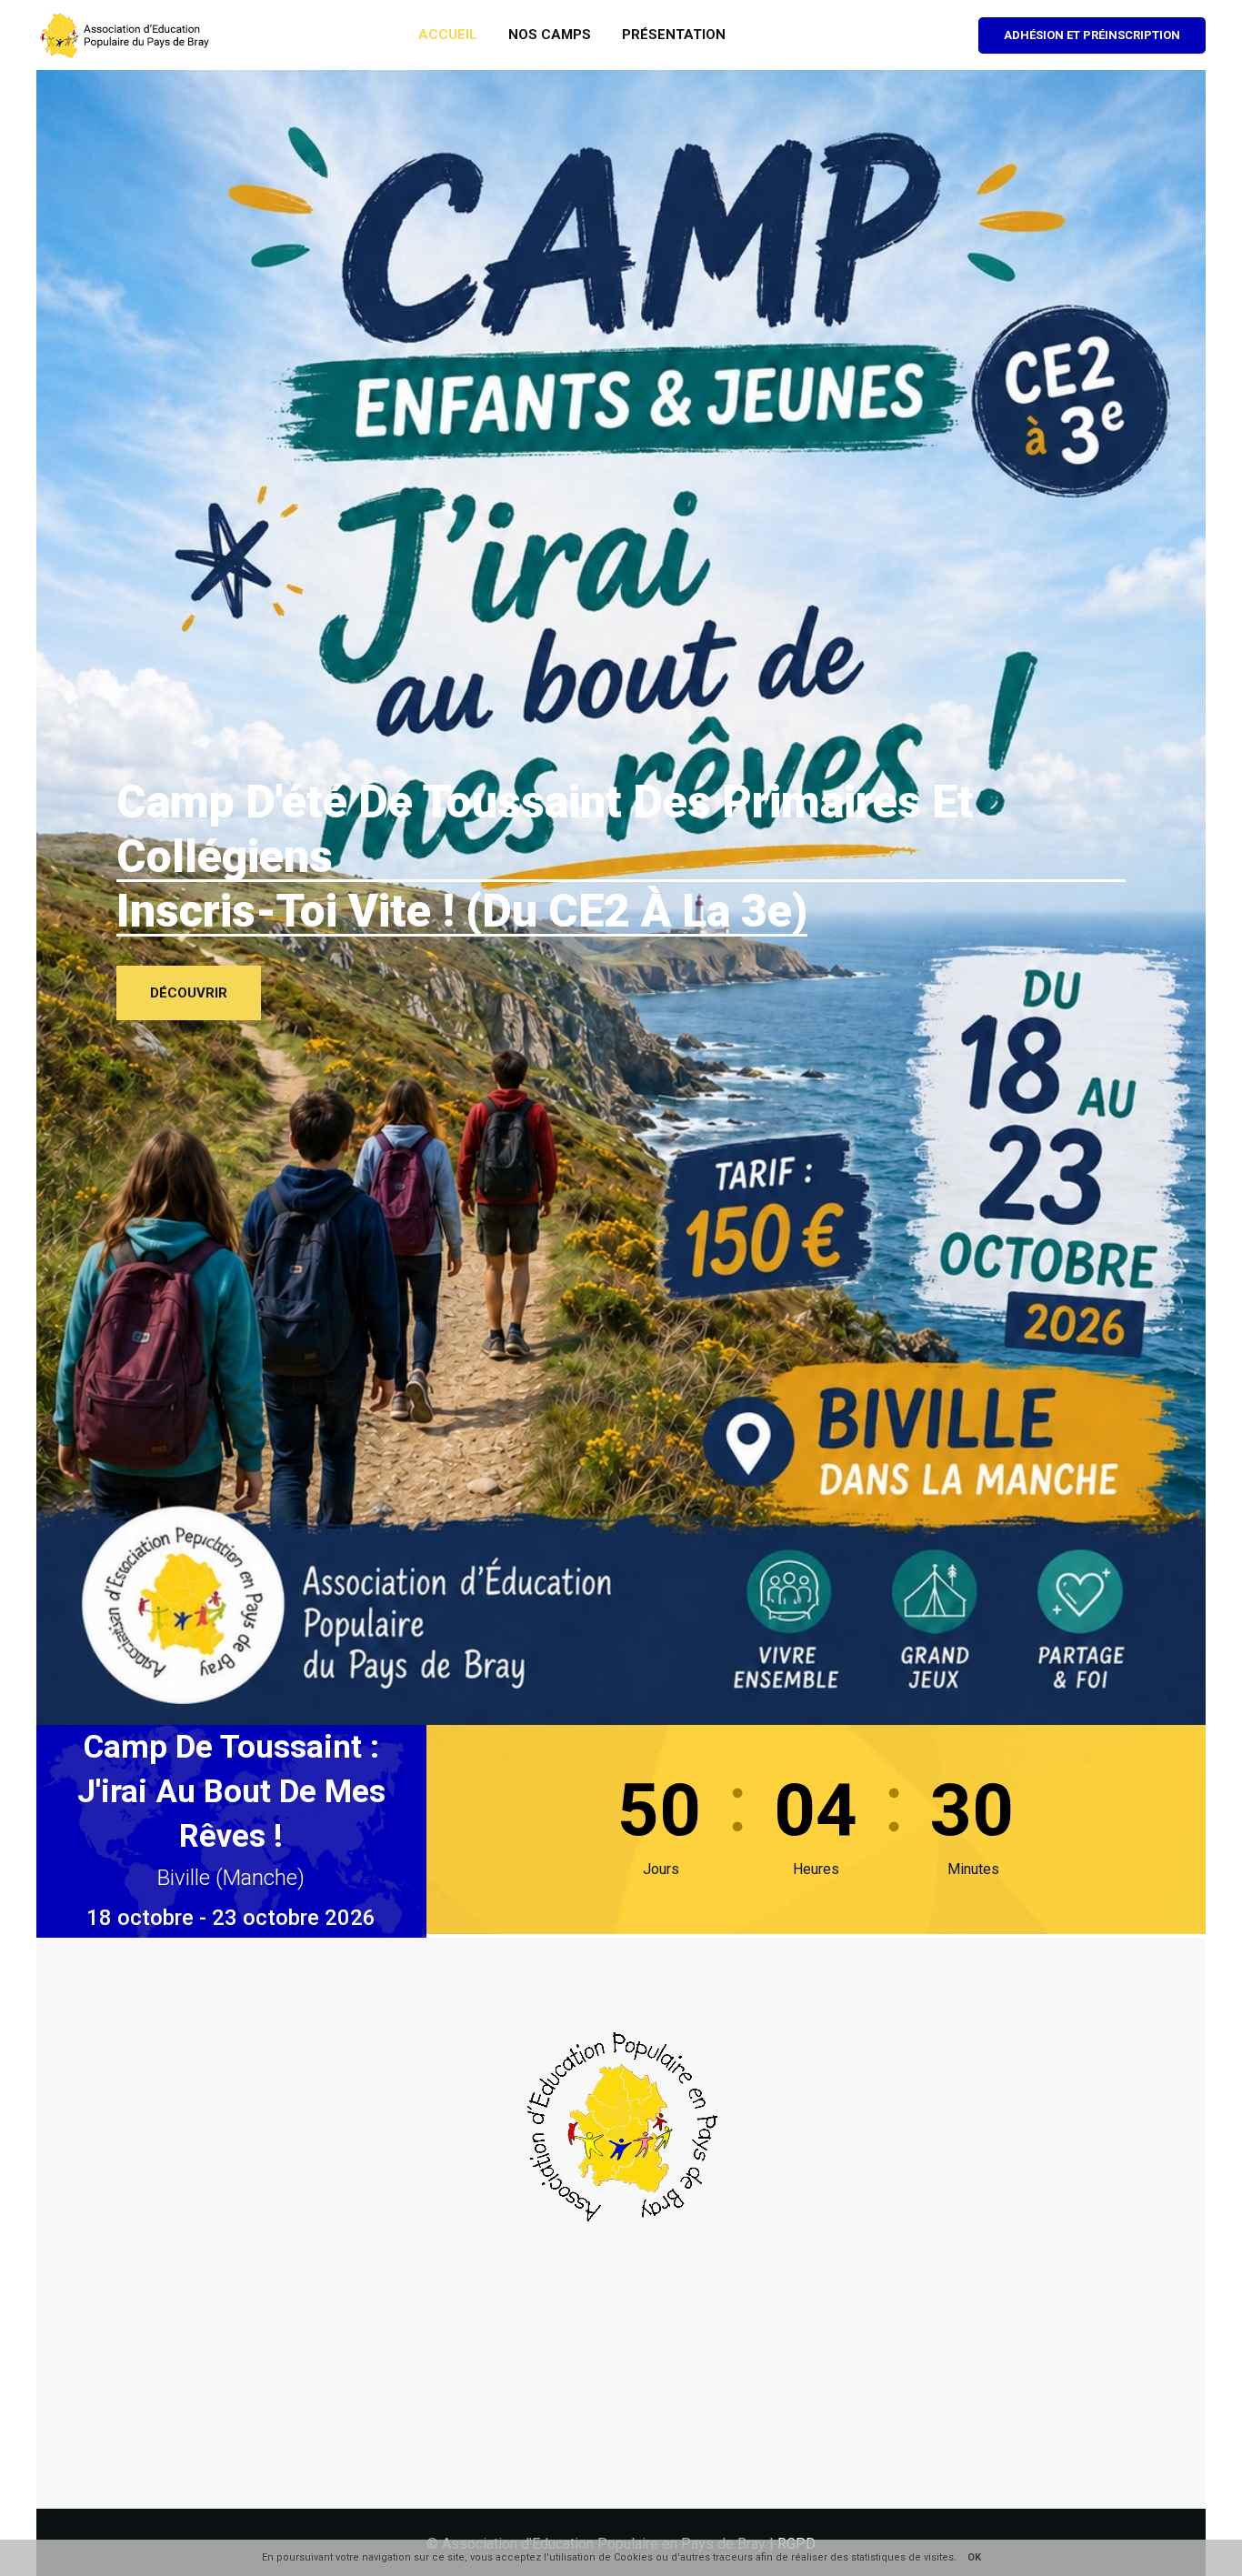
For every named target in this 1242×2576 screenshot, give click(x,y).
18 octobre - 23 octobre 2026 (231, 1918)
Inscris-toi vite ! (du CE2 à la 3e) (462, 911)
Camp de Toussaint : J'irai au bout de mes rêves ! (231, 1792)
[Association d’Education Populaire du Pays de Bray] (126, 34)
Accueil (448, 35)
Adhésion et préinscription (1092, 35)
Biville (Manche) (231, 1878)
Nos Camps (550, 35)
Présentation (674, 35)
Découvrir (189, 993)
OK (974, 2557)
